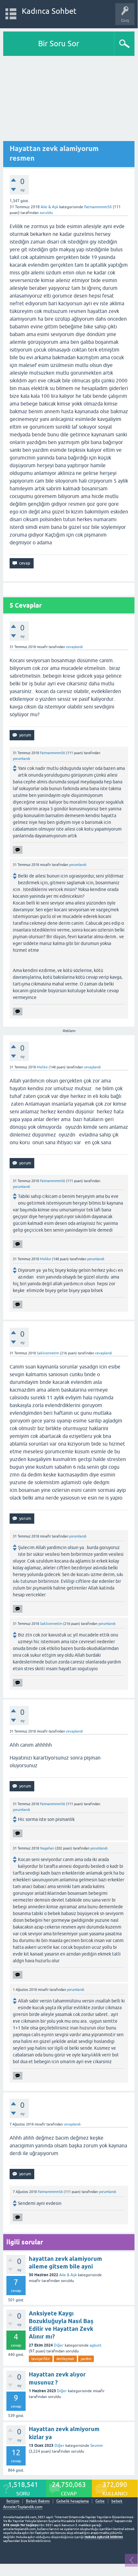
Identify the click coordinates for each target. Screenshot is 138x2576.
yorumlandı (21, 759)
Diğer (59, 2345)
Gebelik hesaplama (73, 2501)
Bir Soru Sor (59, 44)
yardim (86, 2359)
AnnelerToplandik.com (23, 2507)
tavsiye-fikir (41, 2359)
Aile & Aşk (49, 207)
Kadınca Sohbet (49, 11)
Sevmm (97, 2446)
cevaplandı (74, 647)
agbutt (96, 2345)
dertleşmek (65, 2359)
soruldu (46, 213)
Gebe (100, 2501)
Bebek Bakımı (38, 2501)
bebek (117, 2501)
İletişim (13, 2501)
